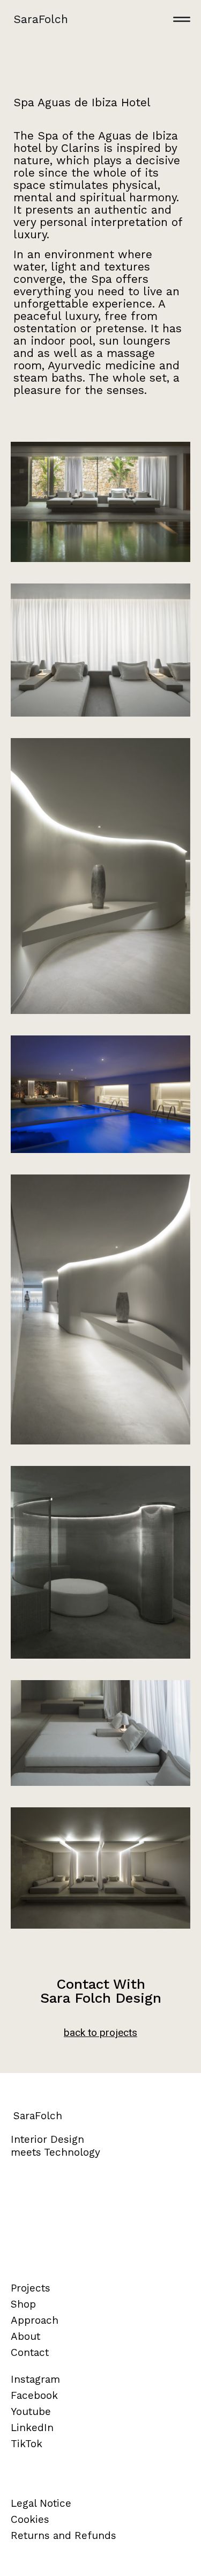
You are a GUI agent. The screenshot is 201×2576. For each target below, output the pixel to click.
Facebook (34, 2395)
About (25, 2336)
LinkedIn (32, 2428)
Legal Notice (41, 2503)
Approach (35, 2320)
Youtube (31, 2411)
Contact (30, 2352)
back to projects (100, 2033)
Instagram (35, 2379)
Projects (31, 2288)
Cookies (30, 2519)
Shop (23, 2304)
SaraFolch (41, 19)
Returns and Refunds (64, 2535)
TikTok (27, 2444)
